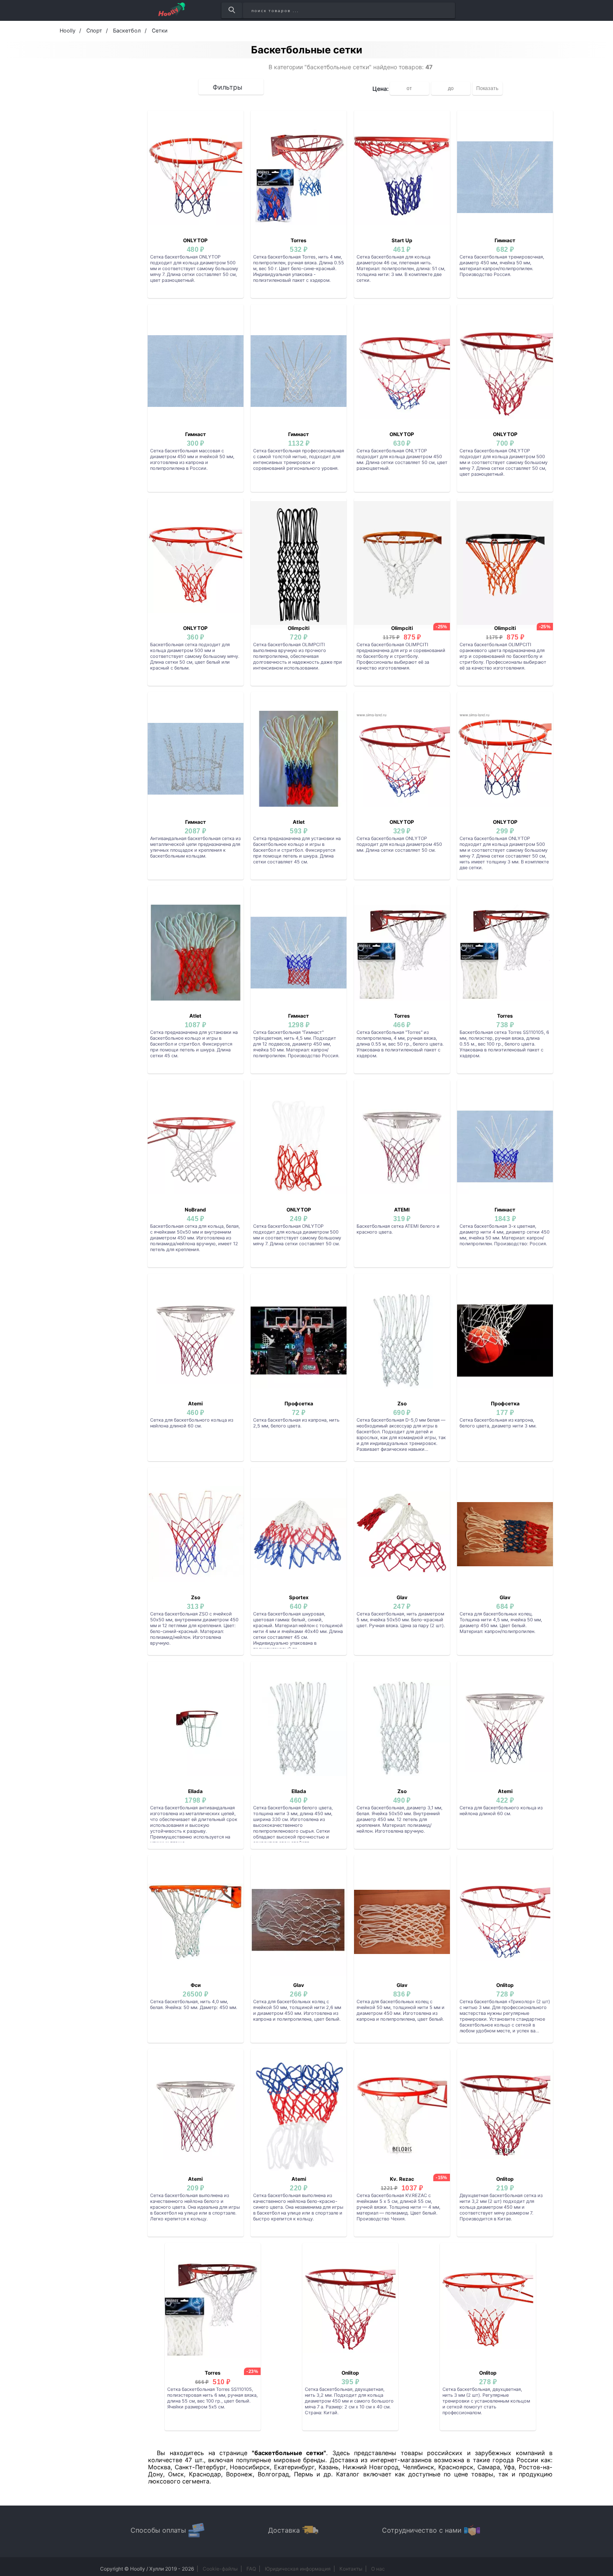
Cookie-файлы (220, 2569)
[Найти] (232, 10)
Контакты (351, 2569)
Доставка (284, 2530)
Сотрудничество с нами (422, 2530)
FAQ (251, 2569)
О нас (378, 2569)
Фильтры (227, 87)
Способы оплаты (158, 2530)
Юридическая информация (298, 2569)
